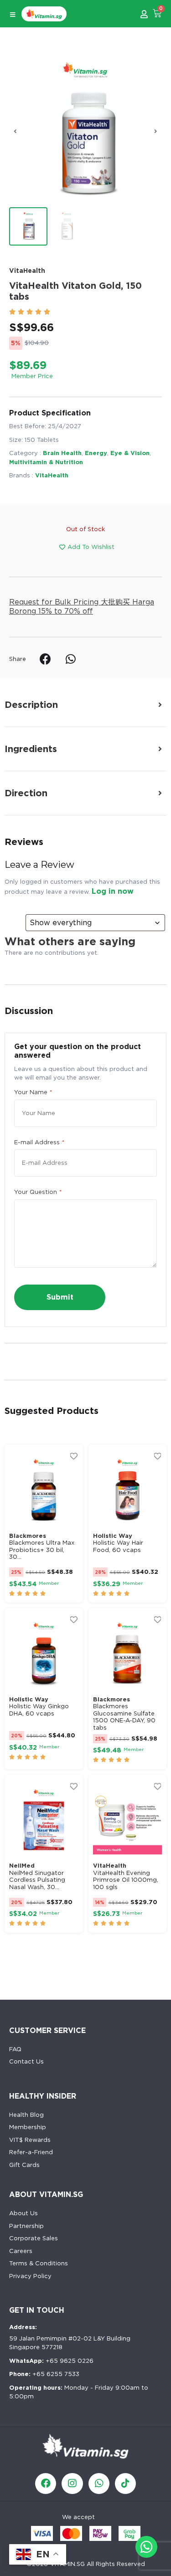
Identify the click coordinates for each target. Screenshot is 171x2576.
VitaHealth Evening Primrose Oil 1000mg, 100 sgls (126, 1880)
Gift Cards (24, 2165)
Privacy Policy (30, 2276)
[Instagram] (72, 2484)
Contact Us (26, 2061)
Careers (21, 2251)
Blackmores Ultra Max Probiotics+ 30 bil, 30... (42, 1550)
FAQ (15, 2049)
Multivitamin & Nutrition (46, 462)
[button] (15, 131)
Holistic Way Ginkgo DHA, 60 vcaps (39, 1710)
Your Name (33, 1092)
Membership (28, 2127)
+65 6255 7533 (44, 2374)
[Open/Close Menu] (13, 15)
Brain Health (62, 453)
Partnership (26, 2226)
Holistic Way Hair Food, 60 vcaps (118, 1546)
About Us (23, 2213)
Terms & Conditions (39, 2263)
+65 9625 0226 (51, 2361)
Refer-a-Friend (31, 2152)
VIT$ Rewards (30, 2140)
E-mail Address (39, 1142)
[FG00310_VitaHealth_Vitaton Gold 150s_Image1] (85, 131)
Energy (96, 453)
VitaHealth (27, 271)
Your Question (38, 1192)
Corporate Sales (34, 2238)
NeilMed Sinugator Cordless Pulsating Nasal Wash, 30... (37, 1880)
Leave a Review (39, 865)
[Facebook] (46, 2484)
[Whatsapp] (99, 2484)
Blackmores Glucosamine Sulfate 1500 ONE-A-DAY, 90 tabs (124, 1717)
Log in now (113, 891)
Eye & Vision (130, 453)
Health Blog (26, 2115)
